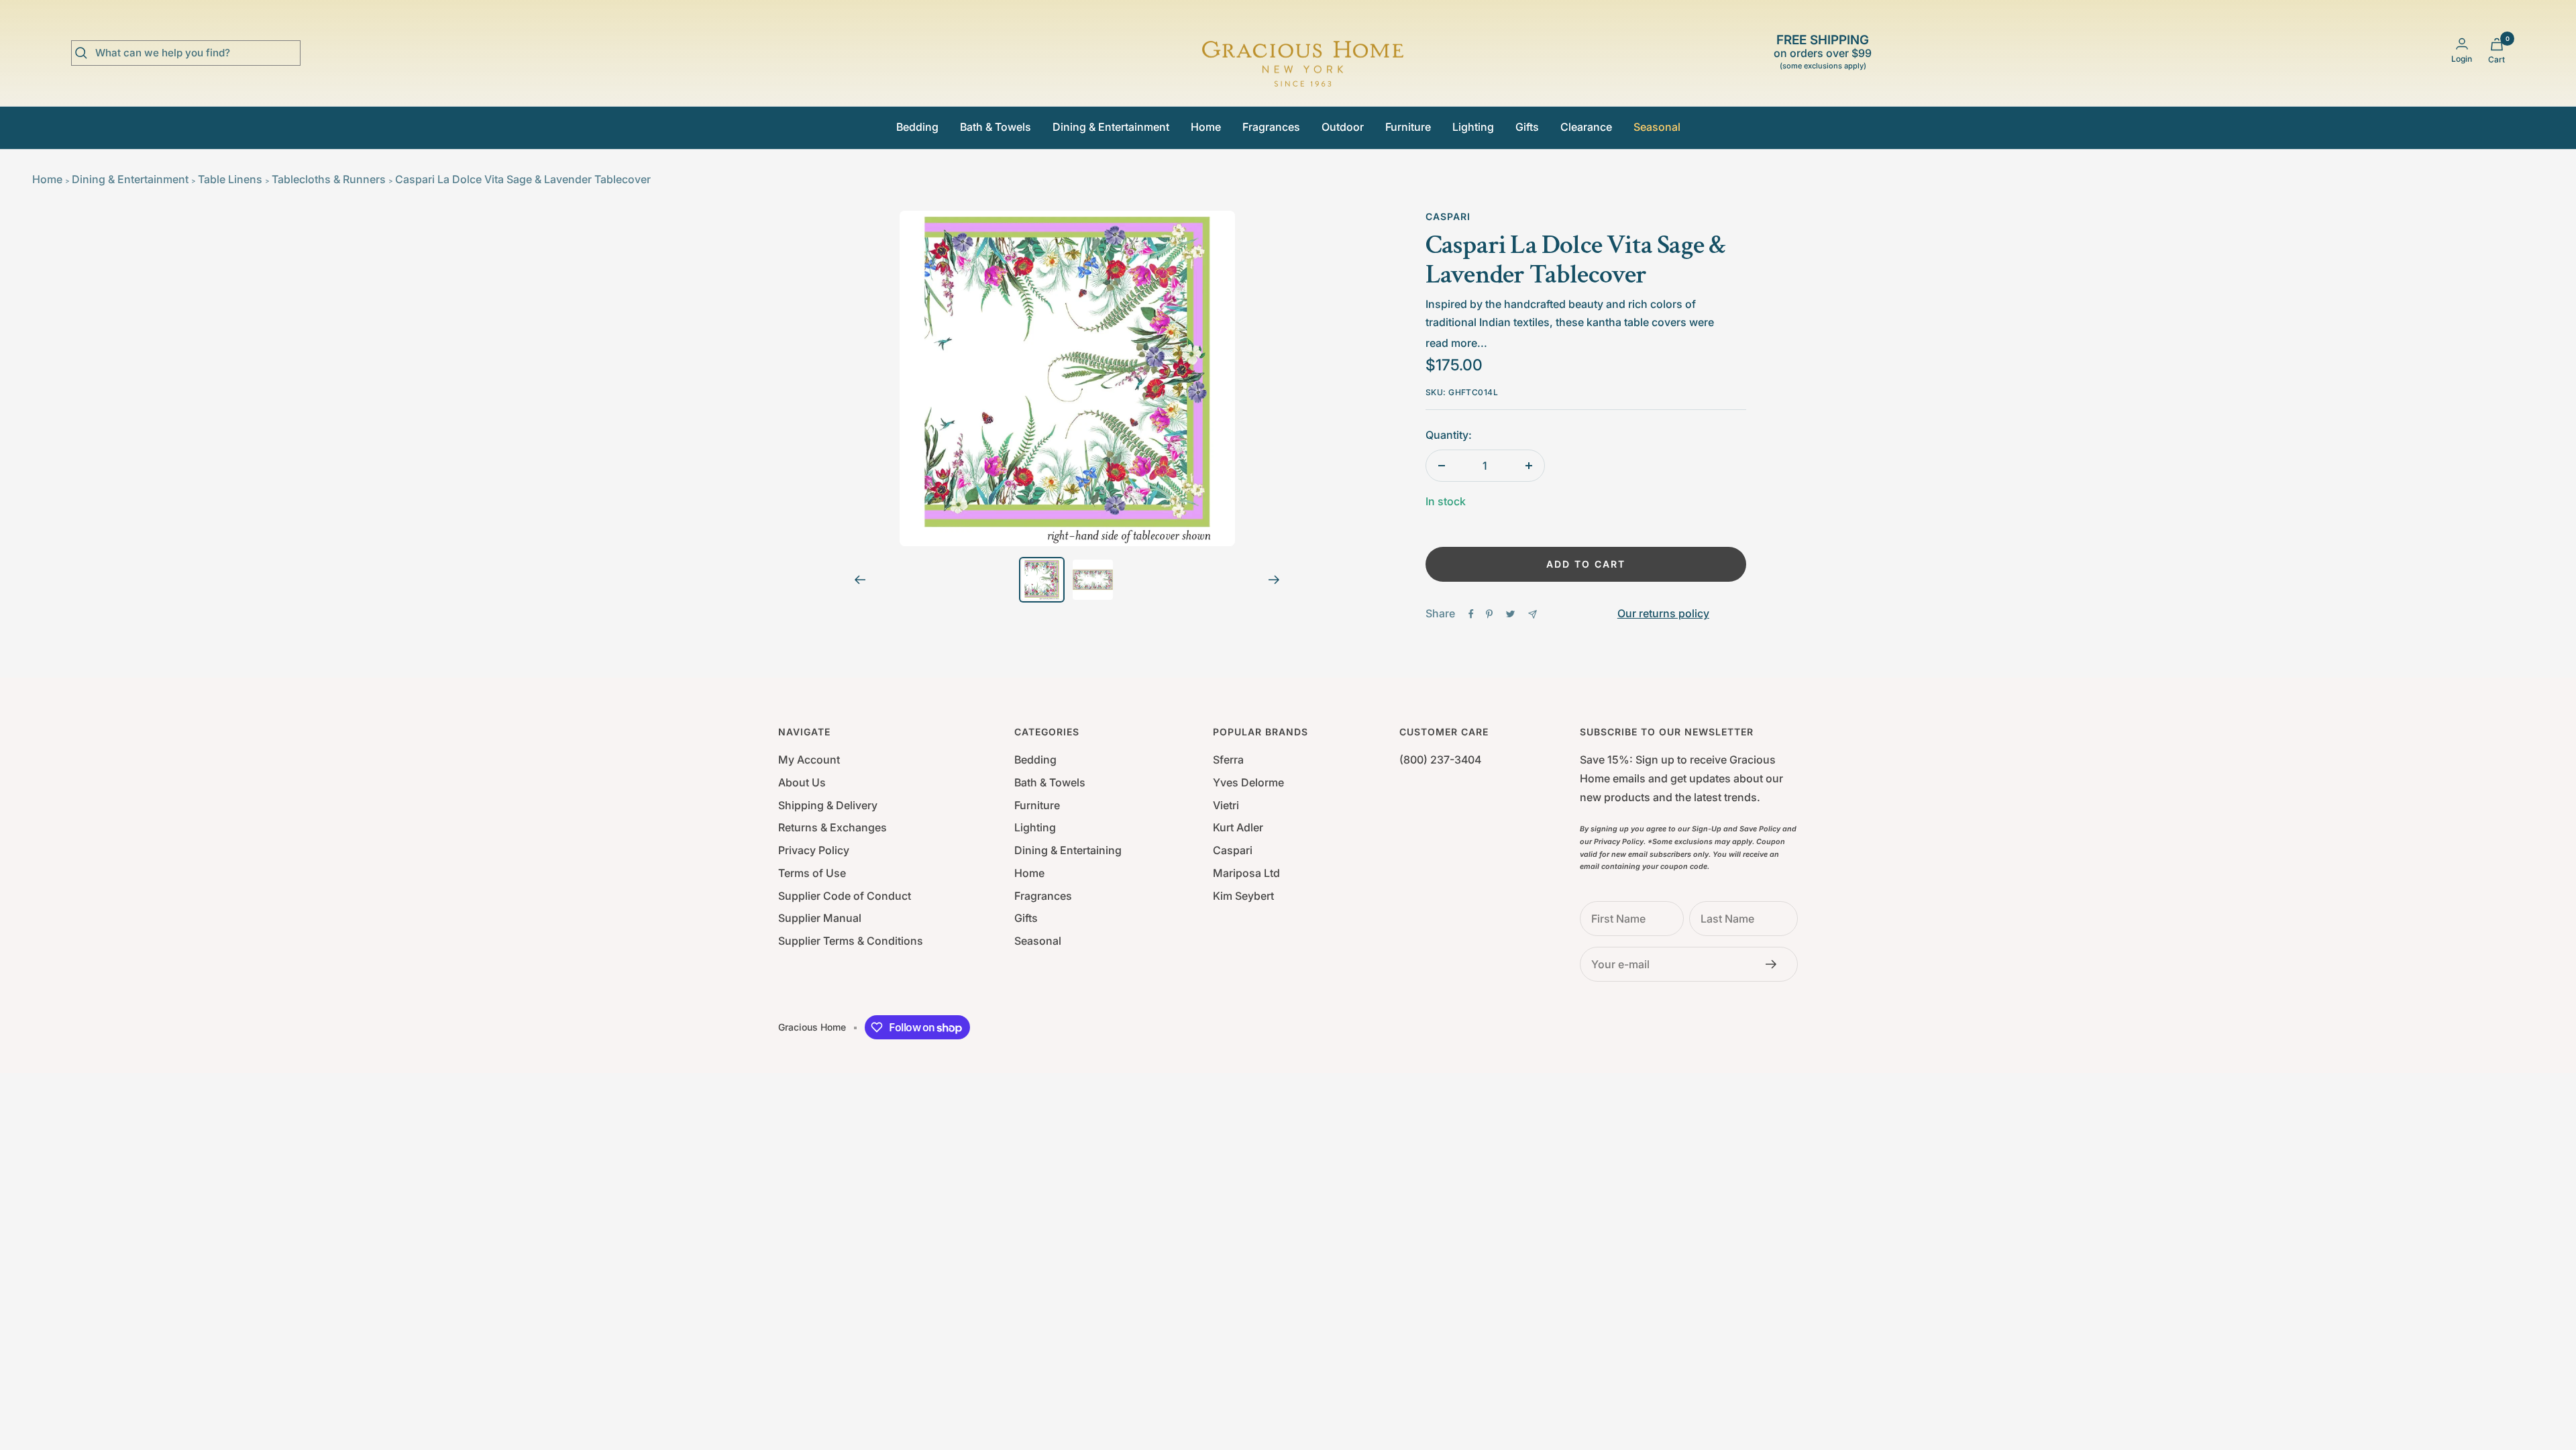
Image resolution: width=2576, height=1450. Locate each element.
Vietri (1226, 805)
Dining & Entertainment (1111, 127)
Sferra (1228, 760)
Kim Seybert (1243, 896)
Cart (2497, 59)
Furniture (1408, 127)
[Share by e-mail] (1533, 614)
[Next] (1274, 580)
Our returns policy (1663, 613)
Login (2462, 59)
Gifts (1527, 127)
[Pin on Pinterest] (1489, 614)
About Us (802, 782)
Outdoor (1343, 127)
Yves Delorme (1248, 782)
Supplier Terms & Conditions (851, 941)
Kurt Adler (1238, 827)
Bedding (917, 127)
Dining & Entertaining (1068, 850)
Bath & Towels (996, 127)
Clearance (1586, 127)
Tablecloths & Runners (329, 179)
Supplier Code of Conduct (845, 896)
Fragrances (1271, 127)
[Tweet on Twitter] (1510, 614)
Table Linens (230, 179)
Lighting (1473, 127)
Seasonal (1657, 127)
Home (1206, 127)
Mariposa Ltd (1246, 873)
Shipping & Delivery (828, 805)
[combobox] (196, 53)
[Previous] (860, 580)
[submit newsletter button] (1775, 964)
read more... (1456, 343)
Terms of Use (812, 873)
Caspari (1448, 216)
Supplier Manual (820, 918)
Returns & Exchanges (833, 827)
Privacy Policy (814, 850)
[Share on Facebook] (1471, 614)
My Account (809, 760)
